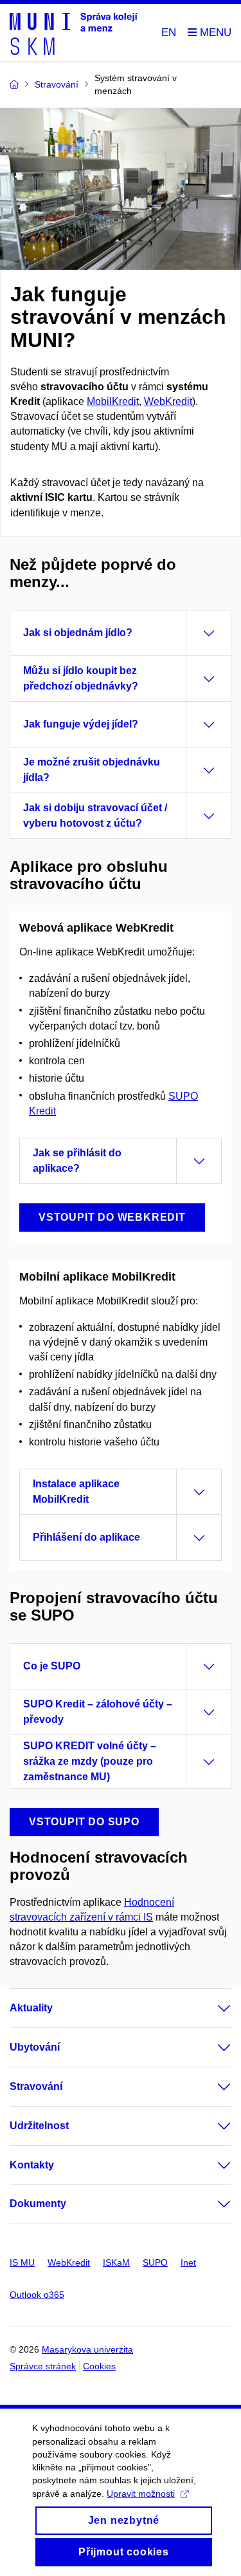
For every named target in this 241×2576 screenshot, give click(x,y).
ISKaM (116, 2262)
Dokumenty (38, 2204)
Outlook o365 (37, 2295)
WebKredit (168, 401)
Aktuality (31, 2008)
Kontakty (32, 2165)
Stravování (36, 2086)
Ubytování (35, 2047)
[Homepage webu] (74, 33)
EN (169, 33)
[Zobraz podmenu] (211, 2008)
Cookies (99, 2366)
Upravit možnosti (141, 2494)
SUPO (155, 2262)
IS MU (22, 2262)
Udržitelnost (39, 2126)
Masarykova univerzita (87, 2349)
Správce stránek (43, 2366)
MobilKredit (113, 401)
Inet (188, 2262)
